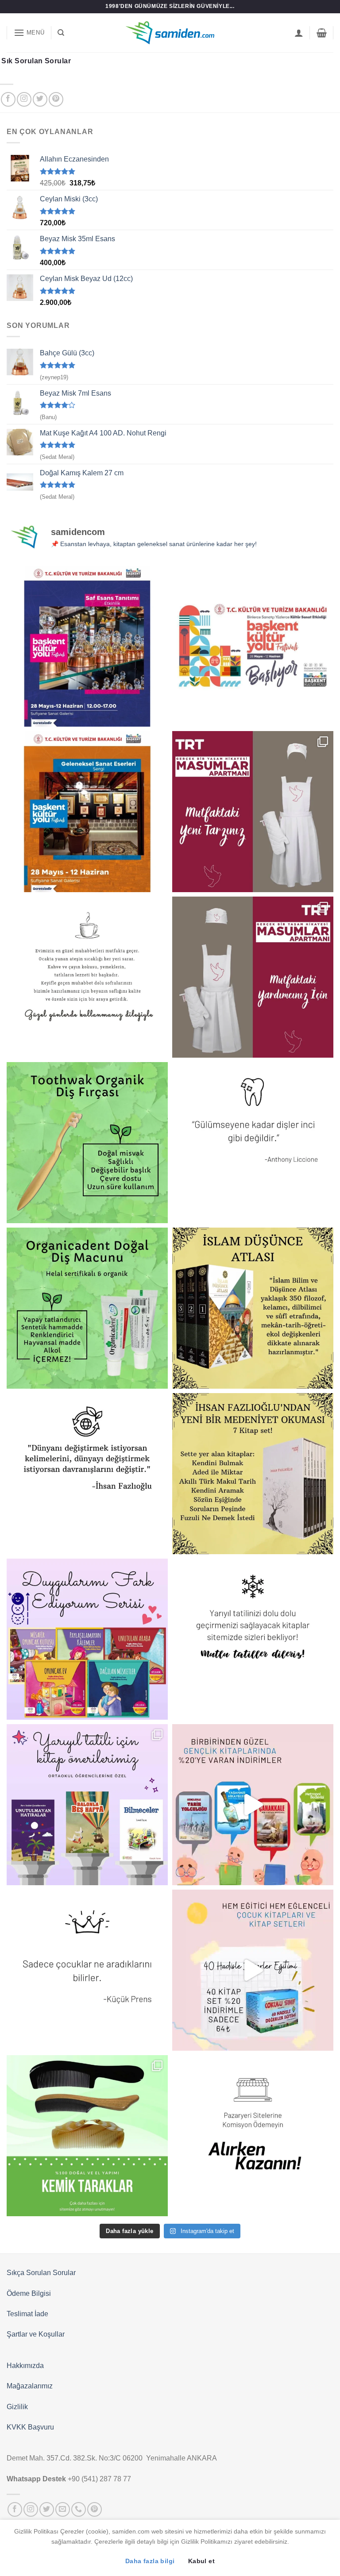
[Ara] (61, 33)
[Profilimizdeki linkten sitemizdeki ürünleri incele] (87, 1143)
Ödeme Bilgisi (29, 2293)
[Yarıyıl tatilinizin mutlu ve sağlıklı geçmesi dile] (87, 1805)
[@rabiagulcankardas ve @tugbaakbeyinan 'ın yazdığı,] (87, 1639)
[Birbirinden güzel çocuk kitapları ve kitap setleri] (253, 1970)
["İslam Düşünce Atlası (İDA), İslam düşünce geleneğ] (253, 1308)
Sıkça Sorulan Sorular (41, 2273)
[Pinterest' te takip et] (56, 99)
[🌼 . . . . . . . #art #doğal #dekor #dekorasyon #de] (87, 1308)
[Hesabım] (299, 33)
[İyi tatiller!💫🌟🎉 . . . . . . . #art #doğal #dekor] (253, 1639)
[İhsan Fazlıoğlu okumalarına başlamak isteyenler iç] (253, 1474)
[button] (29, 33)
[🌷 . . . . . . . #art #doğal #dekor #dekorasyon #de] (87, 1474)
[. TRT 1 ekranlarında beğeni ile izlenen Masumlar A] (253, 812)
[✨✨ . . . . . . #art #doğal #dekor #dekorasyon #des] (253, 1143)
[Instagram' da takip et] (24, 99)
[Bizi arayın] (79, 2509)
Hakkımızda (25, 2366)
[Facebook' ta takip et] (8, 99)
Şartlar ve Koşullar (36, 2334)
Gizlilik (17, 2407)
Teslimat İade (27, 2314)
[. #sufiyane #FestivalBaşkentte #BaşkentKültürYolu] (87, 646)
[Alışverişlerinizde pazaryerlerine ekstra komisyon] (253, 2136)
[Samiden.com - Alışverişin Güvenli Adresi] (170, 33)
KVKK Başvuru (30, 2427)
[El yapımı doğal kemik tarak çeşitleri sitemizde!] (87, 2136)
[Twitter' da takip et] (40, 99)
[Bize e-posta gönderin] (63, 2509)
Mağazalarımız (30, 2386)
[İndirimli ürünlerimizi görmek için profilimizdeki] (253, 1805)
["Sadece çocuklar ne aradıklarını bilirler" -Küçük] (87, 1970)
